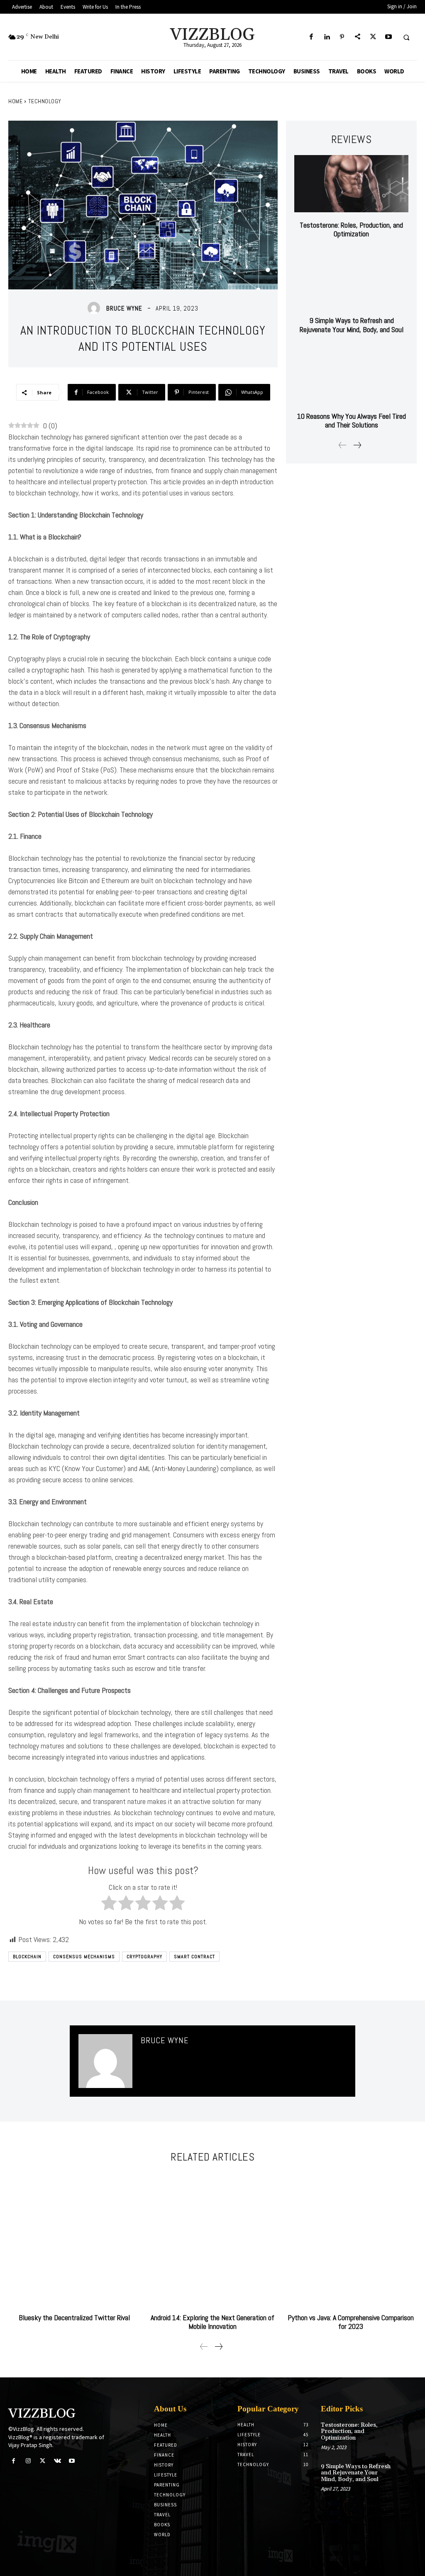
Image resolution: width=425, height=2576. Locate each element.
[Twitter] (373, 37)
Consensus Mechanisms (84, 1957)
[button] (406, 37)
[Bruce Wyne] (96, 308)
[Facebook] (311, 37)
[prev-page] (343, 446)
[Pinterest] (342, 37)
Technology (45, 101)
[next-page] (357, 446)
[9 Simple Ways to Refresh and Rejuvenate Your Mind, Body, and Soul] (351, 279)
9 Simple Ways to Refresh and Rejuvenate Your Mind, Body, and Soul (352, 325)
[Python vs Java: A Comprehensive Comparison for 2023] (351, 2239)
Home (15, 101)
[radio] (109, 1904)
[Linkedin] (326, 37)
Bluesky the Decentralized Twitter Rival (74, 2317)
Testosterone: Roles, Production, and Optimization (351, 229)
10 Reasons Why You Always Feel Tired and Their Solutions (352, 421)
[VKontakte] (57, 2461)
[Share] (358, 37)
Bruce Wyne (124, 308)
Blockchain (27, 1957)
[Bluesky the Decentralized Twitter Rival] (74, 2239)
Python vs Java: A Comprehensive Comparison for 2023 (351, 2322)
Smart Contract (194, 1957)
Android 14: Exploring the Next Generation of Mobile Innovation (212, 2322)
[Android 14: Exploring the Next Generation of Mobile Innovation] (212, 2239)
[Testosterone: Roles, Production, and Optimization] (351, 183)
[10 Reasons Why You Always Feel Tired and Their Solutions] (351, 375)
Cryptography (144, 1957)
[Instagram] (28, 2461)
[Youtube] (388, 37)
